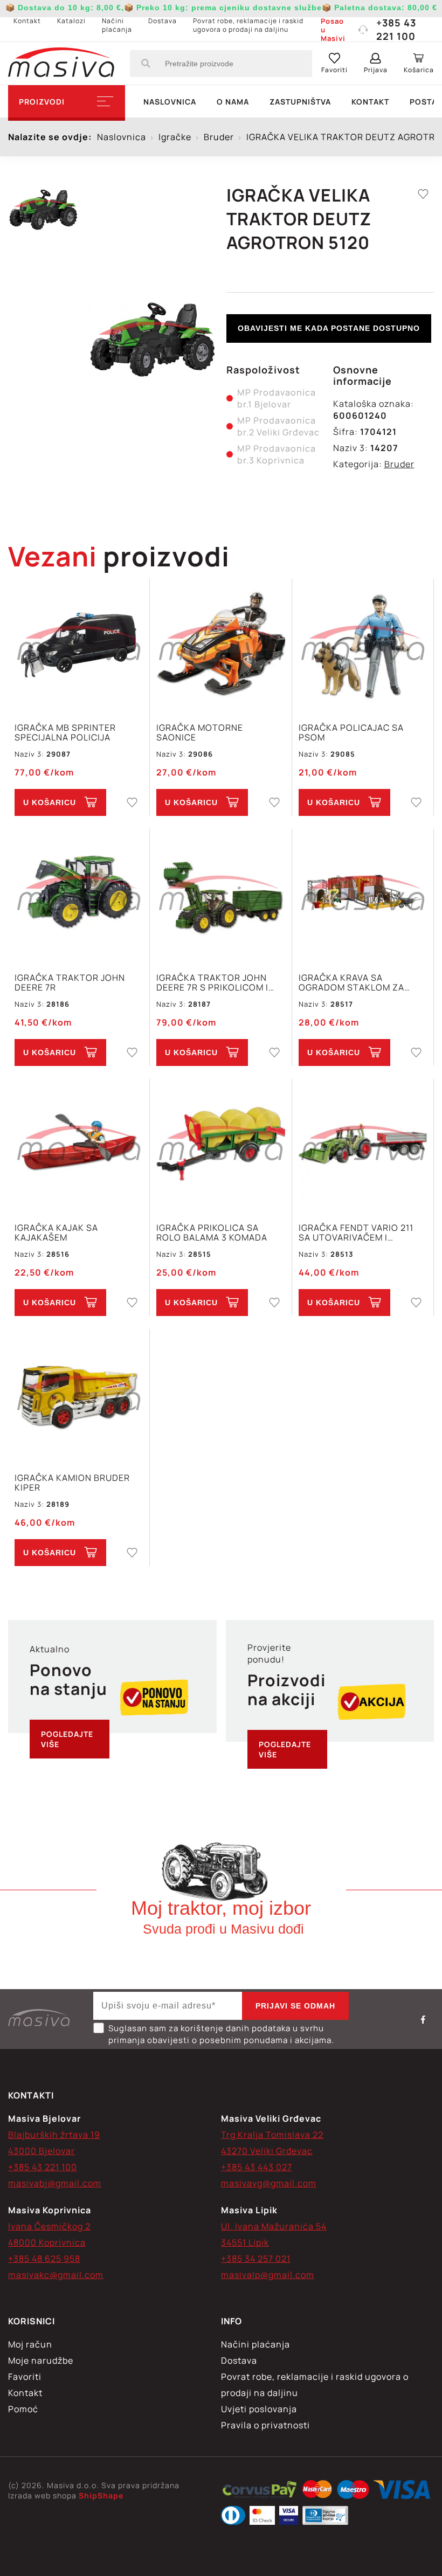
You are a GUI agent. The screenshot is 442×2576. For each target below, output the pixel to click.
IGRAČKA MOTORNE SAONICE (200, 732)
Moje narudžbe (41, 2360)
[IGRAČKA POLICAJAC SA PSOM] (363, 645)
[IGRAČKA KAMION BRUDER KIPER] (79, 1395)
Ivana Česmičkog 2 (49, 2226)
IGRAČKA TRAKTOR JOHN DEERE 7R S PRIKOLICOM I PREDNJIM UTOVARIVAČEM (215, 982)
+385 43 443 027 (257, 2167)
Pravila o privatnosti (265, 2425)
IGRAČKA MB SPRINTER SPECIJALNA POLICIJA (65, 732)
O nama (233, 102)
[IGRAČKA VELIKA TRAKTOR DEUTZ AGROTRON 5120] (152, 340)
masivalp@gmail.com (268, 2275)
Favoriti (25, 2377)
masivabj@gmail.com (55, 2183)
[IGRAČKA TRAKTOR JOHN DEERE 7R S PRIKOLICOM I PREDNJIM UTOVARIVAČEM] (220, 895)
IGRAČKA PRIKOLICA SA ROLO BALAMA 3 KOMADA (212, 1232)
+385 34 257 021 (256, 2259)
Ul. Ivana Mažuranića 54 (274, 2226)
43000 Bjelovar (42, 2151)
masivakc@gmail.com (56, 2275)
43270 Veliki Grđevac (267, 2151)
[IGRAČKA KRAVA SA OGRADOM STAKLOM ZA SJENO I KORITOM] (363, 895)
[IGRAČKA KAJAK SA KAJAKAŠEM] (79, 1145)
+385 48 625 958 (44, 2259)
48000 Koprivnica (47, 2242)
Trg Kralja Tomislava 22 (272, 2135)
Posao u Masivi (333, 30)
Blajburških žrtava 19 (54, 2135)
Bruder (399, 464)
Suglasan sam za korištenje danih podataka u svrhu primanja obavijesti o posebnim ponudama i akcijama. (221, 2034)
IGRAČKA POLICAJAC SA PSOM (351, 732)
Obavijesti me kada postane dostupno (329, 328)
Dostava (163, 21)
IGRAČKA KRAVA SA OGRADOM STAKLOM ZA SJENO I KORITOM (351, 982)
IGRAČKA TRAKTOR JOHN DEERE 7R (70, 982)
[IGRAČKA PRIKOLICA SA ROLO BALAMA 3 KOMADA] (220, 1145)
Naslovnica (170, 102)
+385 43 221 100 (396, 29)
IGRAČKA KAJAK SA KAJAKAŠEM (56, 1232)
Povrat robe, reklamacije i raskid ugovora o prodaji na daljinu (248, 25)
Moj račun (30, 2344)
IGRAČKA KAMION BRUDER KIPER (72, 1483)
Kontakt (27, 21)
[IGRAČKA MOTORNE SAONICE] (220, 645)
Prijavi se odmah (295, 2006)
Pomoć (23, 2409)
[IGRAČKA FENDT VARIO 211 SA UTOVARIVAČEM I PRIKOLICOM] (363, 1145)
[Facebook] (423, 2019)
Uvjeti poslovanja (259, 2409)
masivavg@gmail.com (269, 2183)
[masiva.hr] (61, 64)
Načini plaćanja (117, 25)
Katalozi (71, 21)
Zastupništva (300, 102)
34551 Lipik (245, 2242)
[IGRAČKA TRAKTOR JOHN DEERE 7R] (79, 895)
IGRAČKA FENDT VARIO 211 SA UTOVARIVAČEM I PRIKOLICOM (356, 1232)
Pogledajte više (67, 1739)
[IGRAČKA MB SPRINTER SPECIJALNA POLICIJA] (79, 645)
